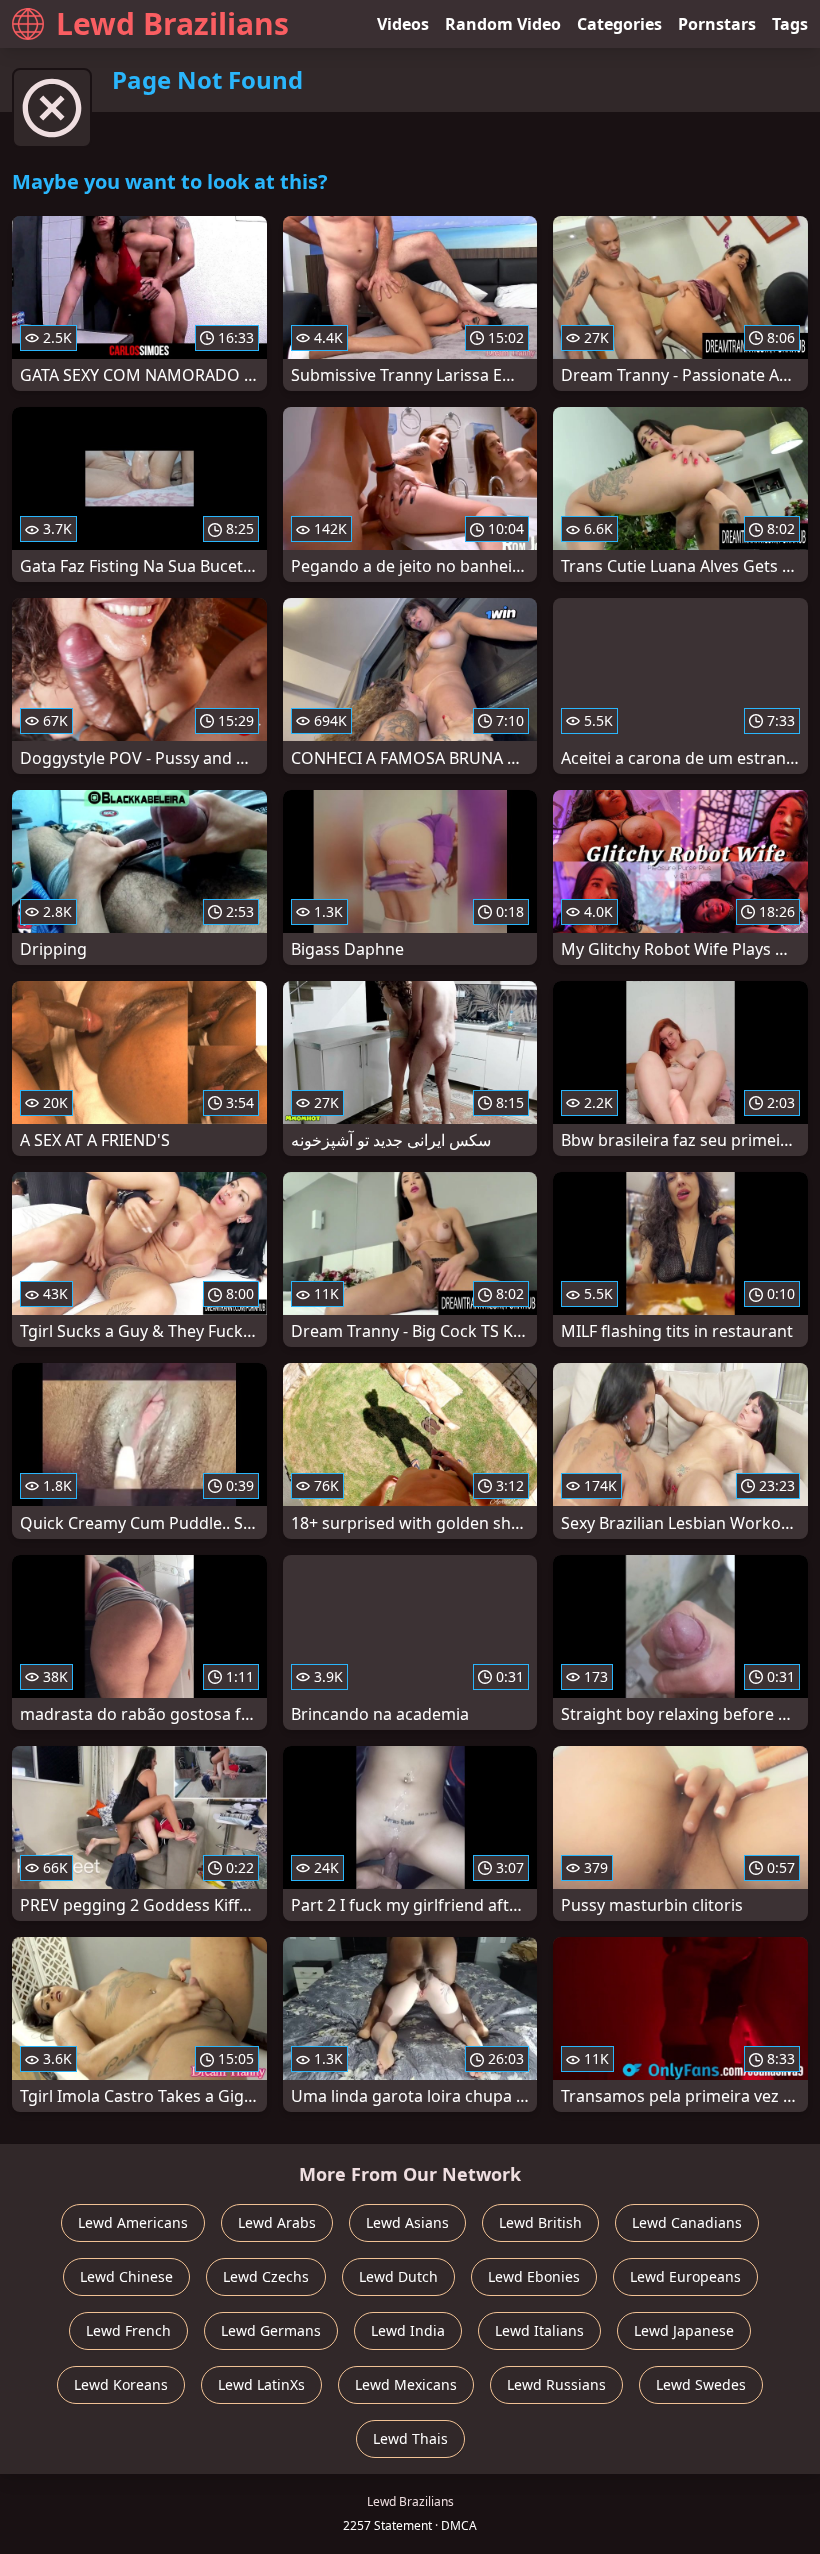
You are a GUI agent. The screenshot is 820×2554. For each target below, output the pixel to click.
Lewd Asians (407, 2222)
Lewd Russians (556, 2384)
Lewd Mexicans (406, 2384)
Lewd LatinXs (261, 2384)
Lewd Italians (539, 2330)
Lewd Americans (133, 2222)
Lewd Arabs (277, 2222)
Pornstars (717, 24)
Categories (619, 24)
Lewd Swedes (701, 2384)
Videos (403, 24)
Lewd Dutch (398, 2276)
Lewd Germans (271, 2330)
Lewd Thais (410, 2438)
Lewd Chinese (126, 2276)
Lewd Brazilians (172, 23)
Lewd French (128, 2330)
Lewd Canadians (687, 2222)
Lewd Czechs (266, 2276)
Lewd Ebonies (534, 2276)
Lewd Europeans (685, 2276)
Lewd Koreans (121, 2384)
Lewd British (540, 2222)
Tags (790, 24)
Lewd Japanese (684, 2330)
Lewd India (408, 2330)
